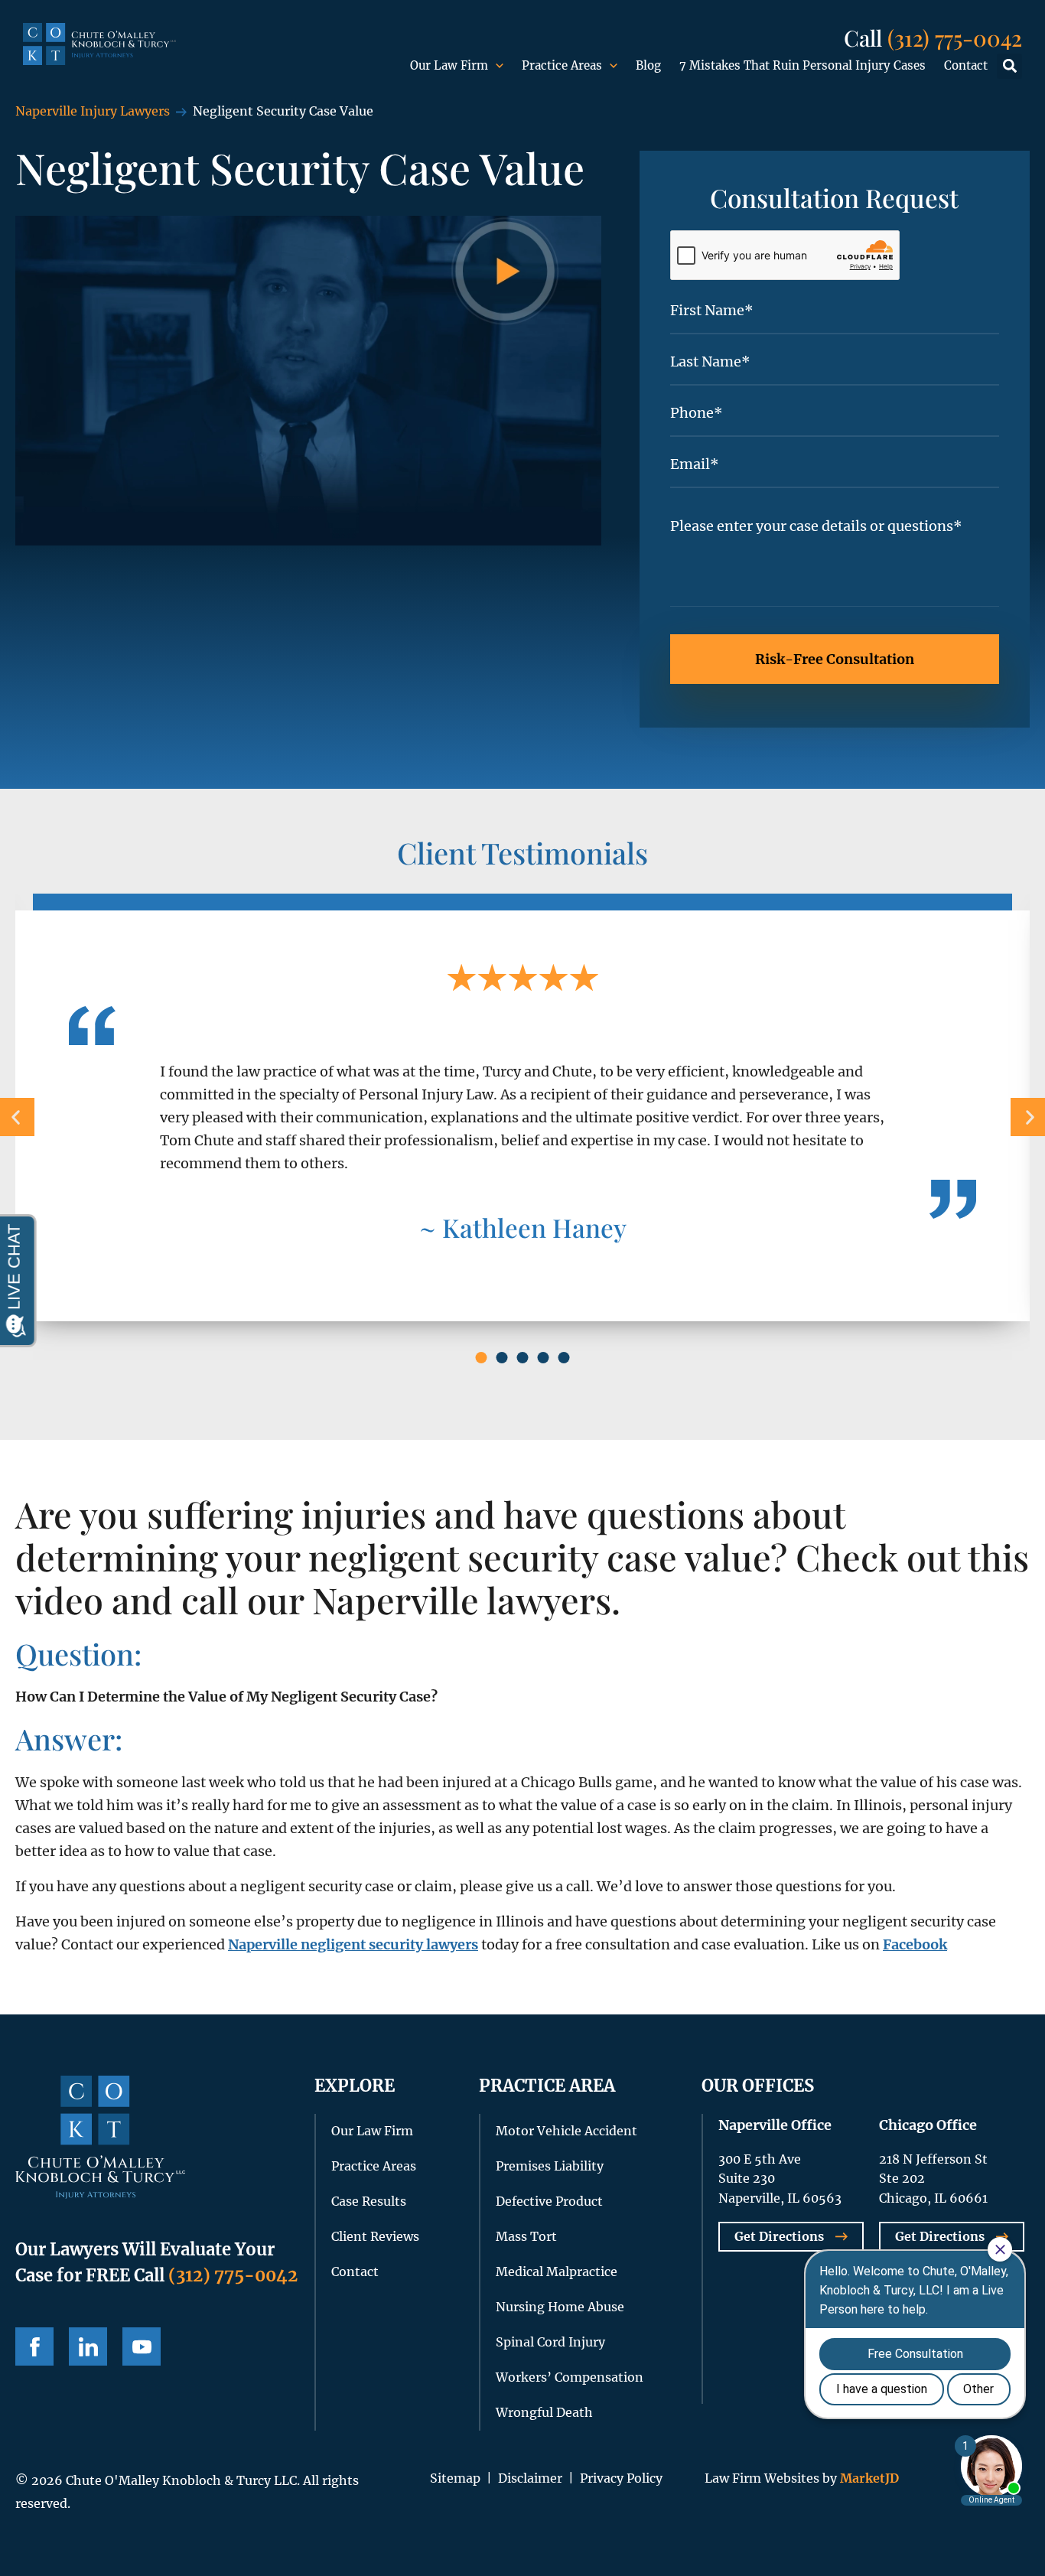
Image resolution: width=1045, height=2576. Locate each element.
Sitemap (455, 2478)
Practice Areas (562, 65)
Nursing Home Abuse (560, 2307)
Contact (966, 65)
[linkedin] (88, 2346)
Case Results (369, 2201)
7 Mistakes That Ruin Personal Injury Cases (802, 65)
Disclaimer (530, 2478)
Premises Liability (550, 2166)
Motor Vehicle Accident (566, 2131)
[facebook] (34, 2346)
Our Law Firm (449, 65)
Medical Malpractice (557, 2272)
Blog (648, 65)
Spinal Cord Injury (550, 2342)
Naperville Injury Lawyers (93, 111)
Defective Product (549, 2201)
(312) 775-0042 (955, 37)
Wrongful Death (544, 2412)
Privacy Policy (621, 2478)
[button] (1009, 66)
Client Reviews (375, 2236)
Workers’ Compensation (570, 2377)
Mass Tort (526, 2236)
